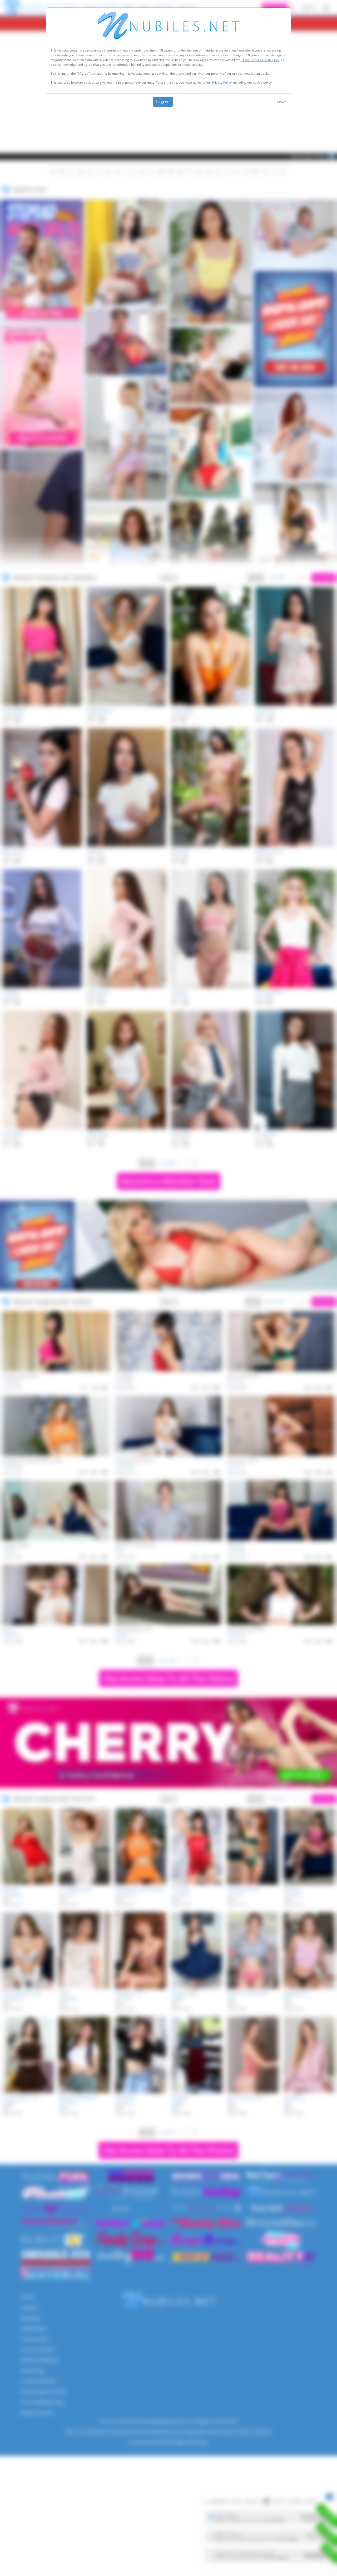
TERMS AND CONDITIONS (260, 60)
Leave (282, 102)
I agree (163, 102)
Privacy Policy (222, 82)
